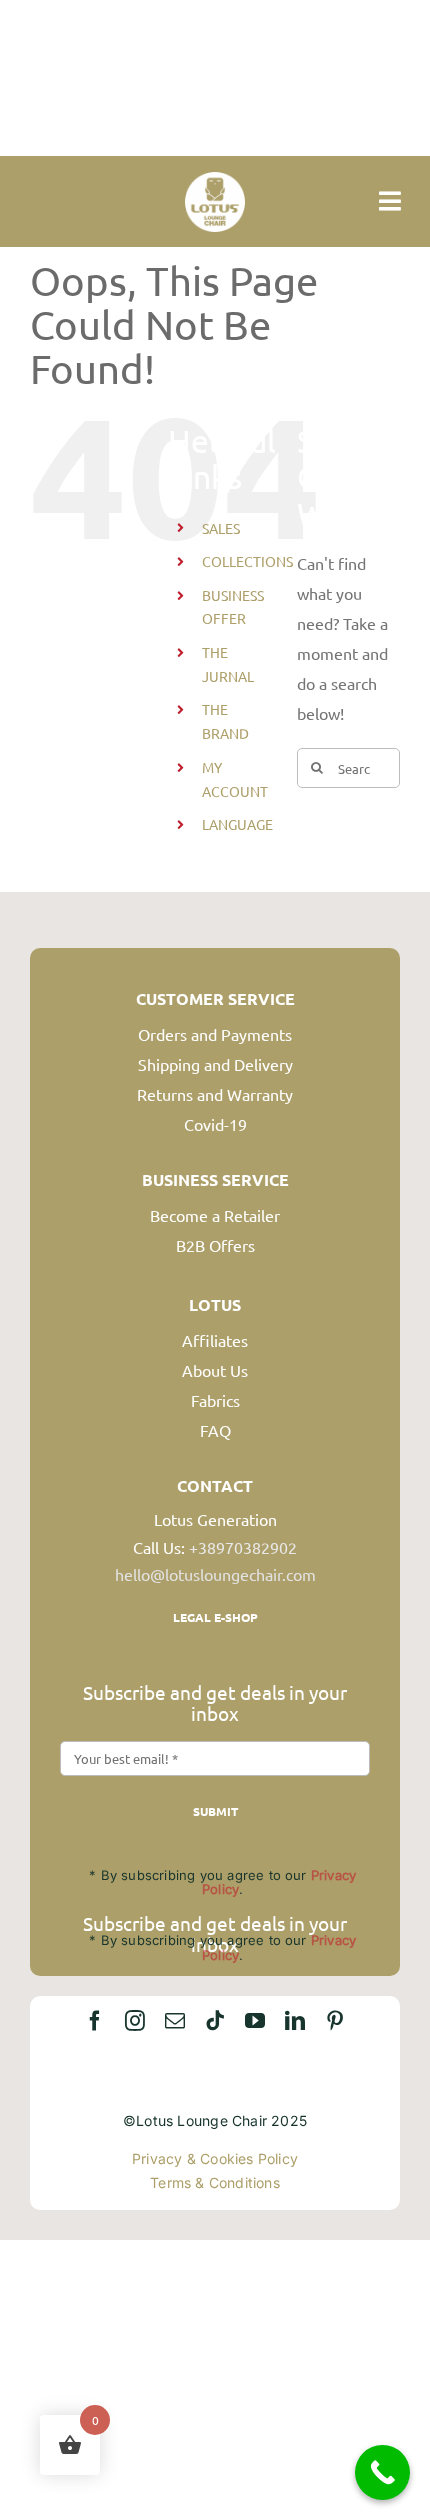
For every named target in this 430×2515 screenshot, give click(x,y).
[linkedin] (295, 2021)
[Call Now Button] (382, 2472)
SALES (221, 528)
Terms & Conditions (215, 2182)
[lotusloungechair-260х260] (215, 180)
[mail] (175, 2021)
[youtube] (255, 2021)
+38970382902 (243, 1547)
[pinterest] (335, 2021)
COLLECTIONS (247, 561)
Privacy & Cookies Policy (215, 2158)
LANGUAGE (237, 824)
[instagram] (135, 2021)
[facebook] (95, 2021)
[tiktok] (215, 2021)
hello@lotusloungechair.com (215, 1574)
